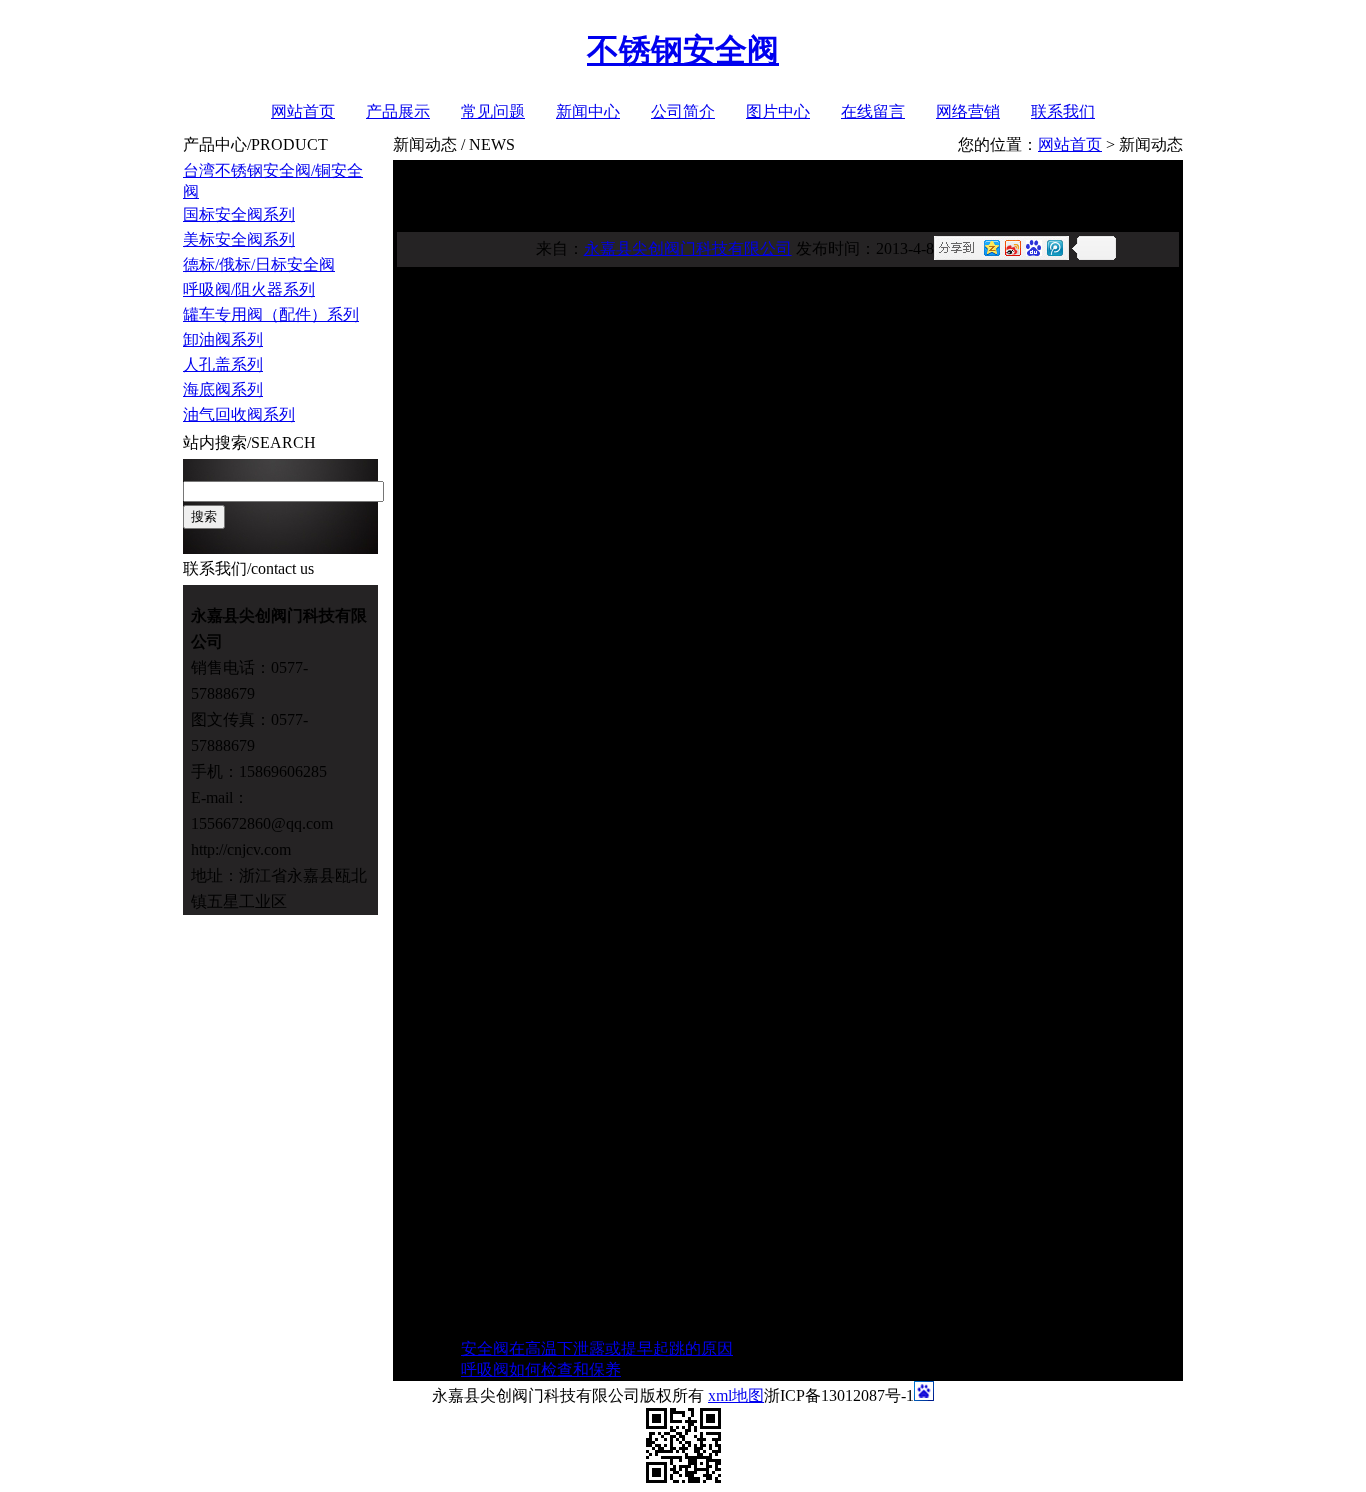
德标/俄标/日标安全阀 (259, 264)
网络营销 (968, 111)
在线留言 (873, 111)
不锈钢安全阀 (683, 50)
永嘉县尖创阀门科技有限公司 (688, 248)
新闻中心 (588, 111)
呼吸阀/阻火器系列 (249, 289)
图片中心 (778, 111)
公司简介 (683, 111)
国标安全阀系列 (239, 214)
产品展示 (398, 111)
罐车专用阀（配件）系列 (271, 314)
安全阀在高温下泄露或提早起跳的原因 (597, 1348)
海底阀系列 (223, 389)
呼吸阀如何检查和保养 (541, 1369)
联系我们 (1063, 111)
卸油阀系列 (223, 339)
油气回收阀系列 (239, 414)
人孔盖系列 (223, 364)
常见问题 (493, 111)
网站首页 (303, 111)
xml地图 (736, 1395)
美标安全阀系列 (239, 239)
